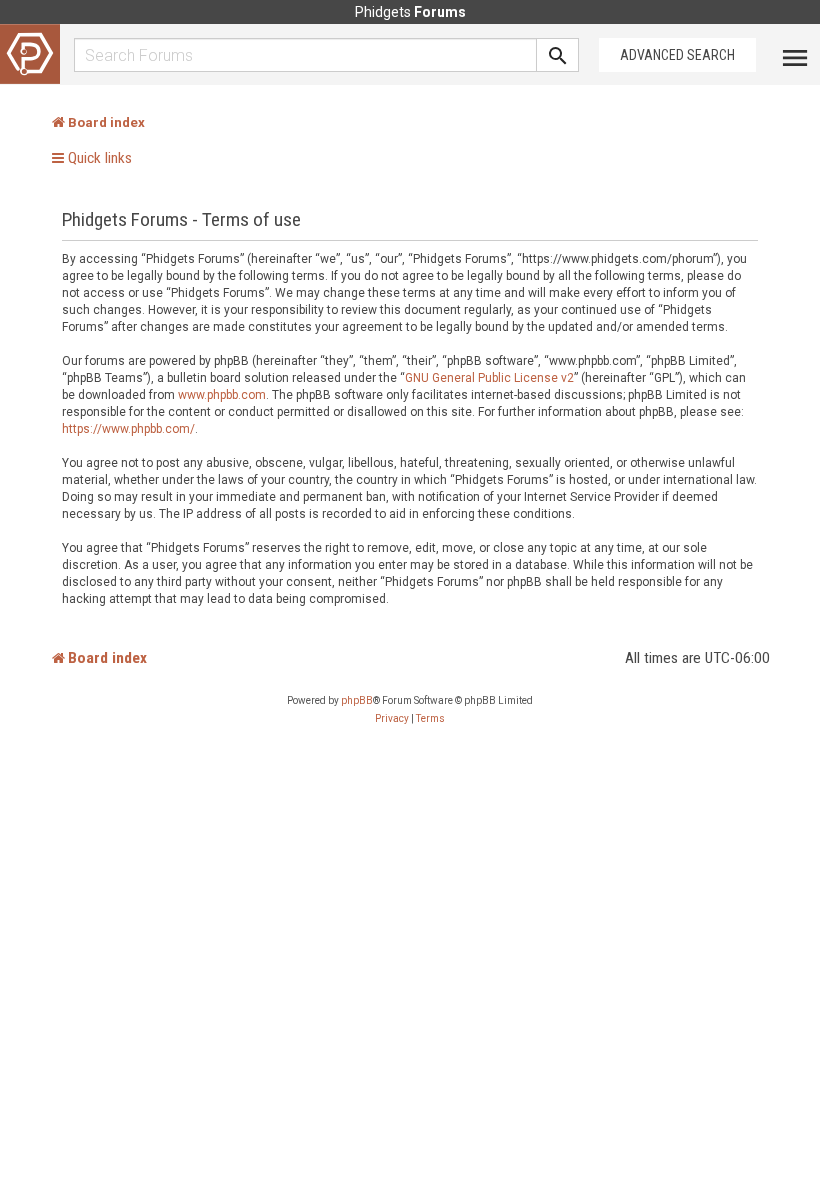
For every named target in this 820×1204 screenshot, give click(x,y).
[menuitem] (392, 719)
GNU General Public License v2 (489, 378)
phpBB (357, 700)
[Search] (558, 55)
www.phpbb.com (222, 395)
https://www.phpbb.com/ (128, 429)
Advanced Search (677, 55)
